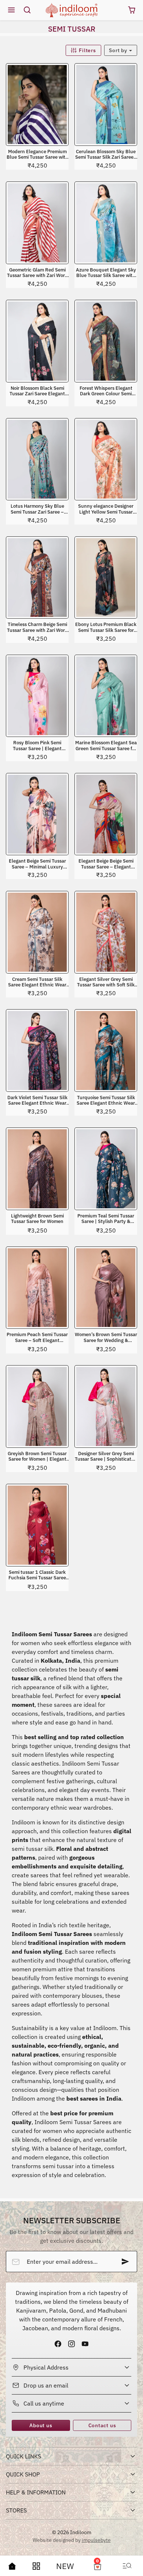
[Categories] (36, 2566)
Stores (16, 2510)
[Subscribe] (125, 2262)
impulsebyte (96, 2540)
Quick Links (23, 2456)
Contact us (102, 2425)
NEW (65, 2566)
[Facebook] (58, 2344)
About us (41, 2425)
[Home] (12, 2566)
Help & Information (36, 2492)
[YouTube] (85, 2344)
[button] (12, 10)
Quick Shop (23, 2474)
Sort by (119, 50)
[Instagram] (71, 2344)
